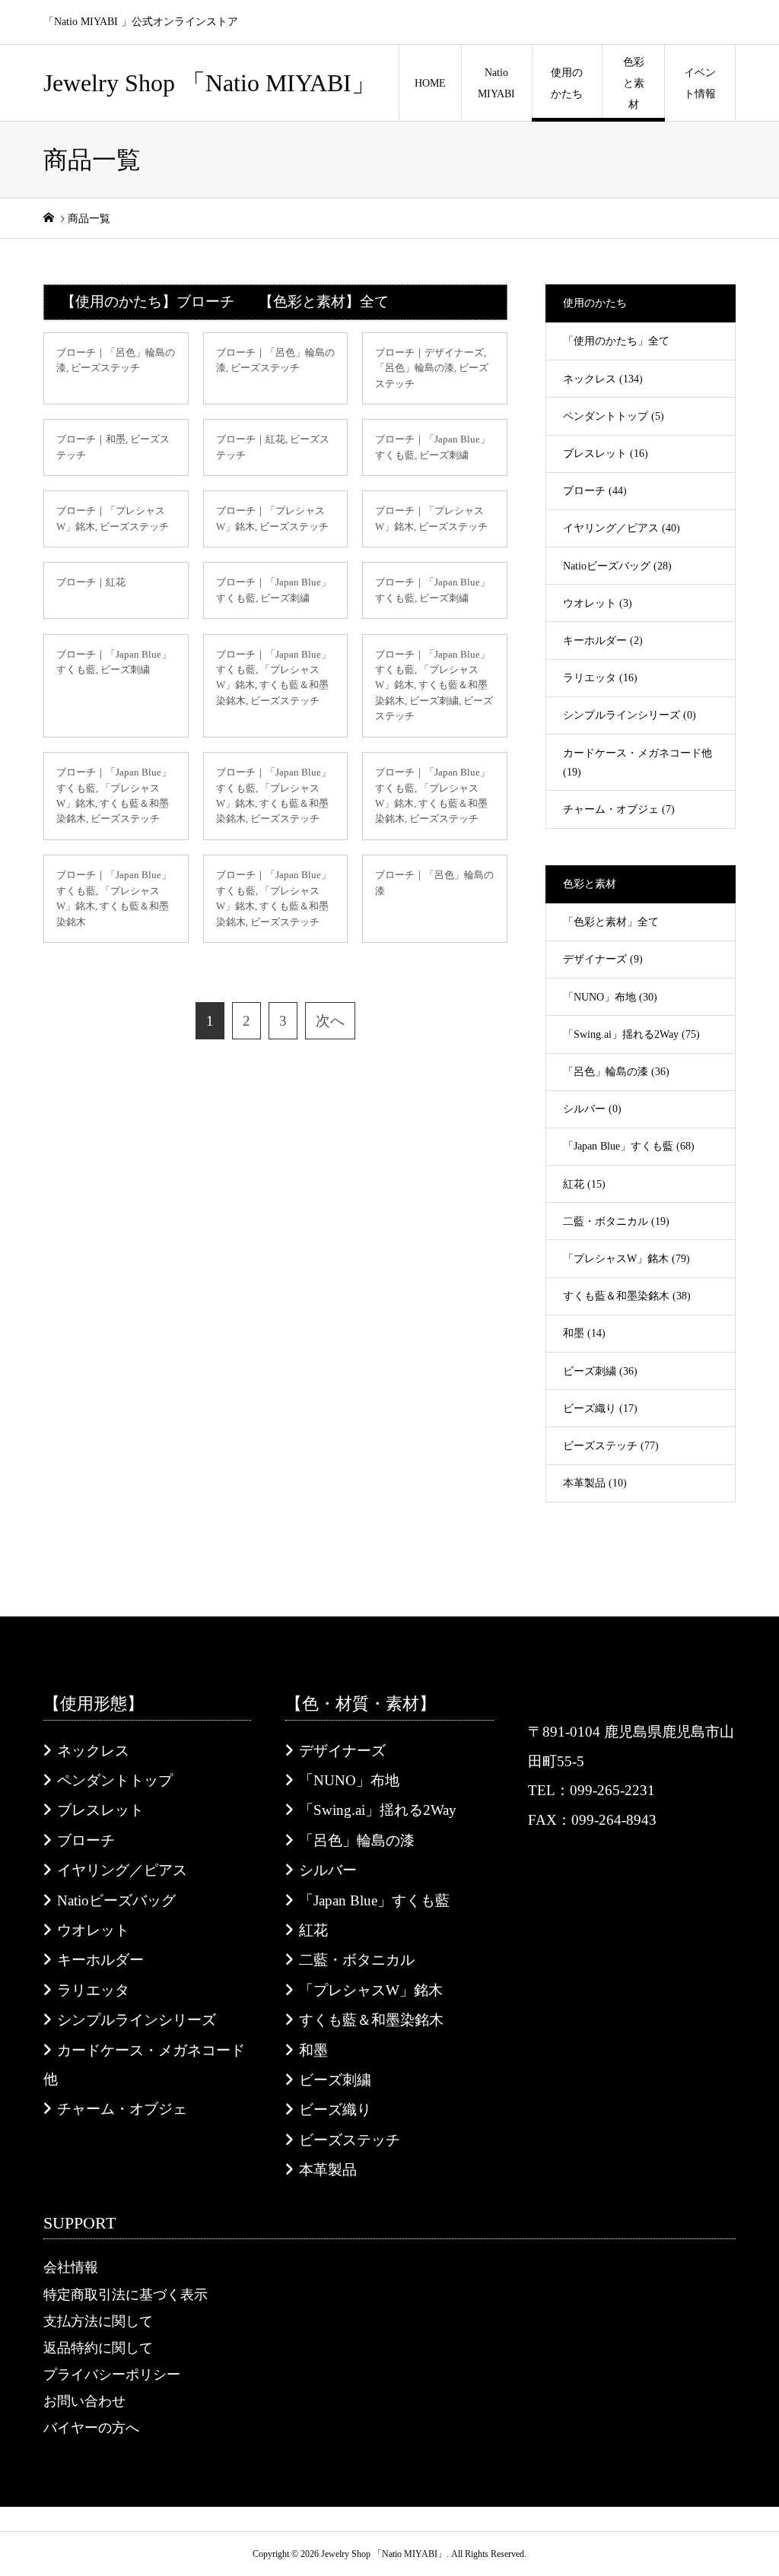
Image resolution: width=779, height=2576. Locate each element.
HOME (430, 83)
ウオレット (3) (598, 603)
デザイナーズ (342, 1751)
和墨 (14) (584, 1333)
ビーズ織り (335, 2110)
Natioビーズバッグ (116, 1900)
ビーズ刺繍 (335, 2080)
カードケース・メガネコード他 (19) (638, 763)
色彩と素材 (634, 83)
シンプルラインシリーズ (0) (630, 715)
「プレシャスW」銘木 (371, 1990)
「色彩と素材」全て (611, 922)
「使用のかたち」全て (616, 341)
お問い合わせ (84, 2401)
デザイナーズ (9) (603, 959)
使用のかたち (567, 83)
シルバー (328, 1870)
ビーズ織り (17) (600, 1409)
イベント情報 (700, 83)
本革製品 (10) (595, 1483)
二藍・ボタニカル (357, 1960)
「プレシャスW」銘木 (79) (626, 1259)
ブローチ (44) (595, 491)
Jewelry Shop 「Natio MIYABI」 (210, 83)
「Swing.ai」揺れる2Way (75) (631, 1034)
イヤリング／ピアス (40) (622, 528)
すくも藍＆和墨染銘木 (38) (627, 1296)
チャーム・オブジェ (122, 2109)
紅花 (313, 1930)
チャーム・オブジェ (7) (619, 809)
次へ (330, 1021)
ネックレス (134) (603, 379)
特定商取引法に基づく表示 (126, 2295)
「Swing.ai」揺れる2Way (378, 1810)
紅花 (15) (584, 1184)
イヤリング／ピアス (122, 1870)
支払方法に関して (98, 2321)
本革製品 (328, 2170)
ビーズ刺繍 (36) (600, 1371)
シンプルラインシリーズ (137, 2020)
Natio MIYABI (496, 83)
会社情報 (71, 2267)
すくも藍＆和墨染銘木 (371, 2020)
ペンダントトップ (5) (614, 416)
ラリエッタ (93, 1990)
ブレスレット (100, 1810)
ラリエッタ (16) (600, 678)
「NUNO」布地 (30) (610, 997)
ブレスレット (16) (606, 454)
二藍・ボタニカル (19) (616, 1221)
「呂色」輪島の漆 (357, 1840)
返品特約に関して (98, 2348)
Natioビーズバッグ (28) (617, 566)
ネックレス (93, 1751)
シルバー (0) (592, 1109)
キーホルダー (100, 1960)
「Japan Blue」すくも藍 (374, 1900)
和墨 (313, 2050)
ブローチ (86, 1840)
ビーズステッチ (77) (611, 1446)
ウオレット (93, 1930)
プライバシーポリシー (112, 2375)
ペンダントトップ (115, 1780)
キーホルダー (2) (603, 641)
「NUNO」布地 (349, 1780)
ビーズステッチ (350, 2140)
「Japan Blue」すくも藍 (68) (629, 1146)
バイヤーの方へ (91, 2428)
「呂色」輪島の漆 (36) (616, 1072)
